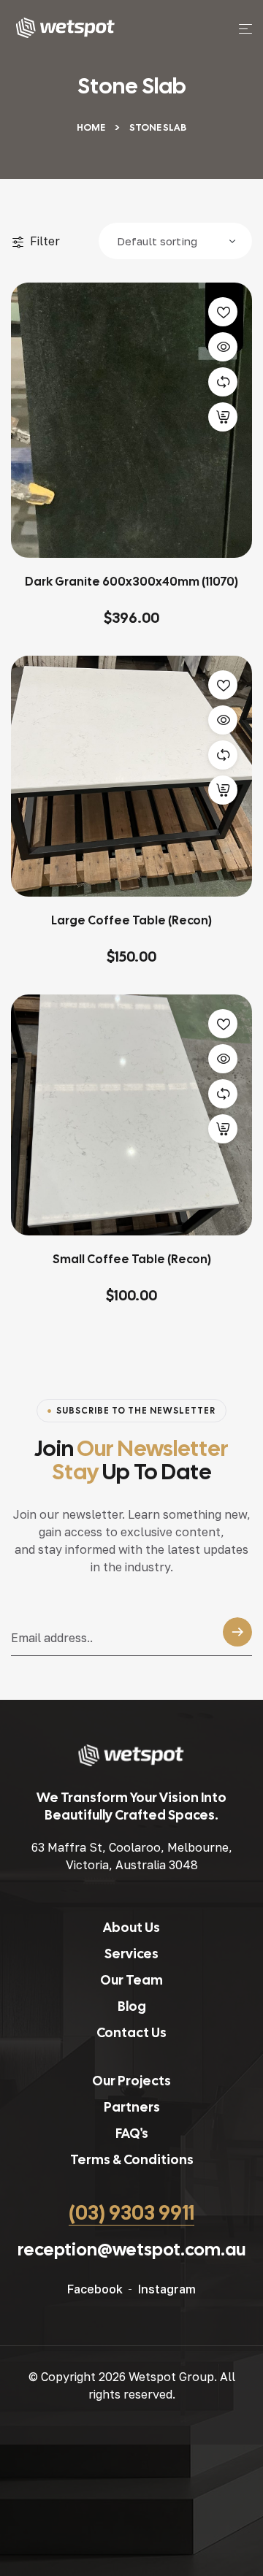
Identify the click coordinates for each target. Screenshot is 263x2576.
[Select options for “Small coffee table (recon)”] (223, 1129)
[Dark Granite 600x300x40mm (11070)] (131, 420)
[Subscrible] (237, 1636)
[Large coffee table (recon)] (131, 776)
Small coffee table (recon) (132, 1259)
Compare (223, 382)
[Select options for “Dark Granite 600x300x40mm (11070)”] (223, 417)
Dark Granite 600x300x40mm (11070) (131, 582)
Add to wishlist (223, 312)
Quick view (223, 347)
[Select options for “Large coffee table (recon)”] (223, 790)
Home (91, 127)
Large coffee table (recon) (131, 920)
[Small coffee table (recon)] (131, 1115)
